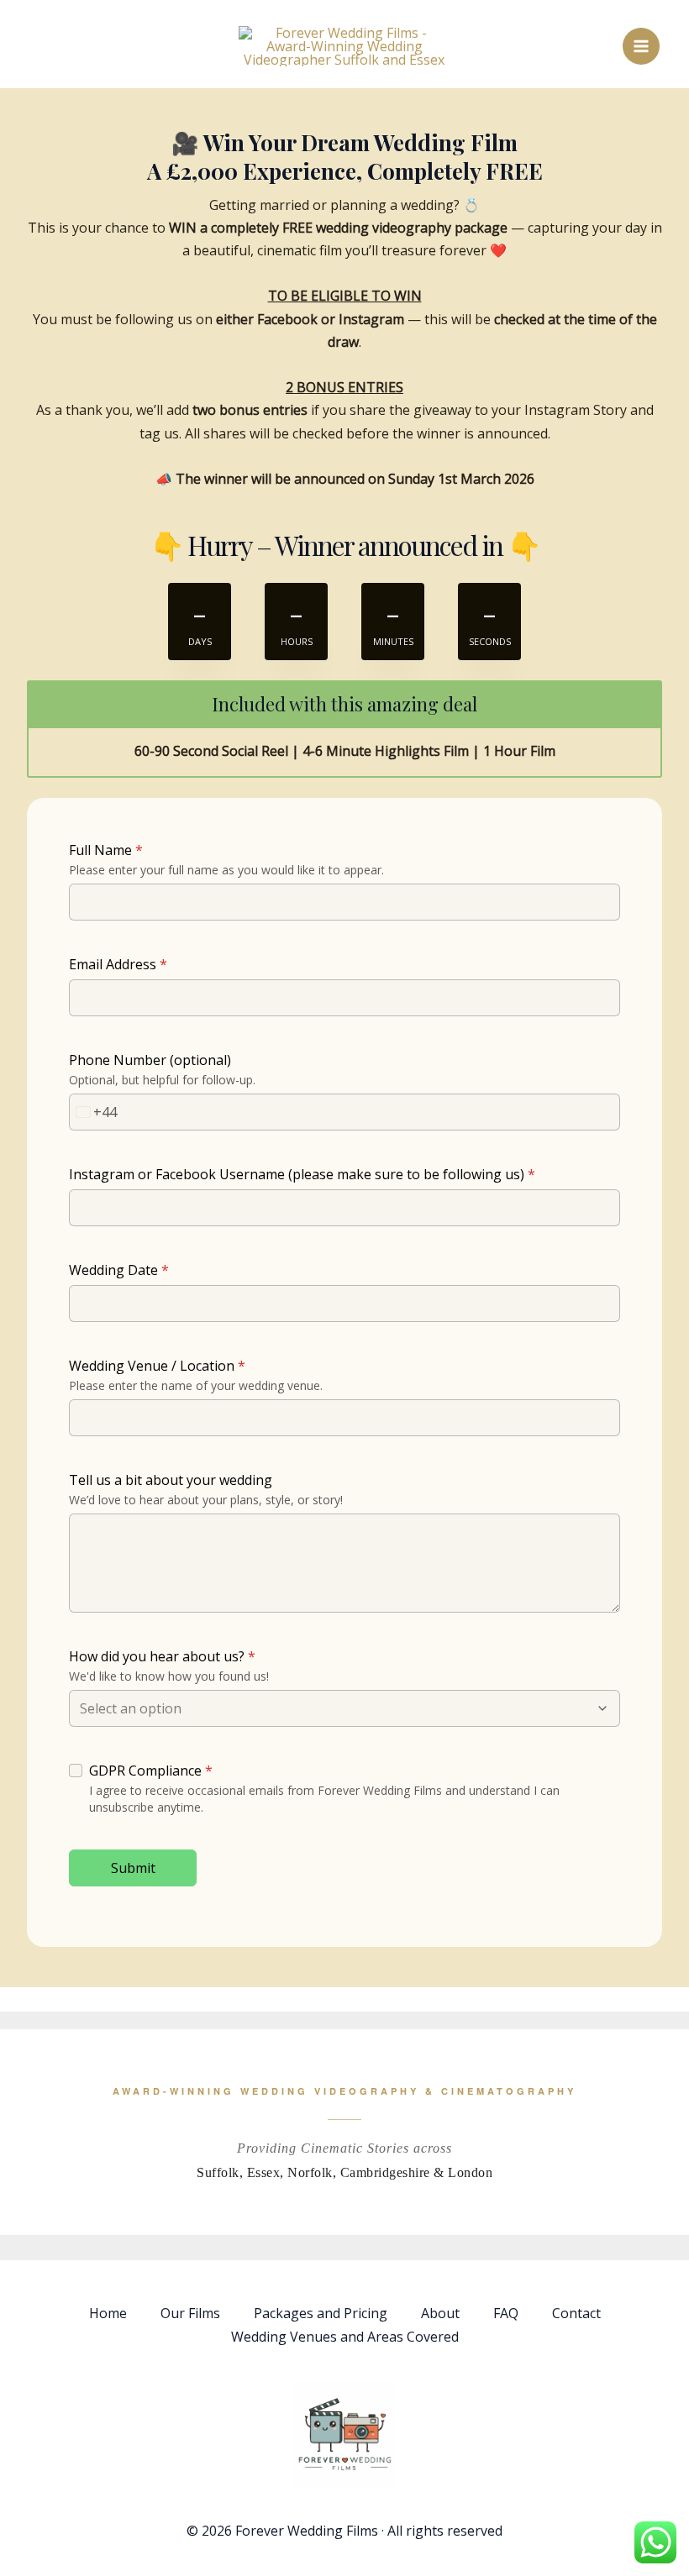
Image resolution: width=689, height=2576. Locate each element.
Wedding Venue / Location (157, 1366)
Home (108, 2313)
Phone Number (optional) (150, 1060)
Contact (576, 2313)
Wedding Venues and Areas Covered (345, 2337)
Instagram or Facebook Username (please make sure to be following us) (302, 1174)
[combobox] (93, 1112)
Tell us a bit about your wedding (171, 1480)
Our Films (190, 2313)
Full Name (106, 850)
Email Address (118, 964)
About (440, 2313)
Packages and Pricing (321, 2313)
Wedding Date (119, 1270)
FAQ (506, 2313)
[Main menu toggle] (641, 46)
